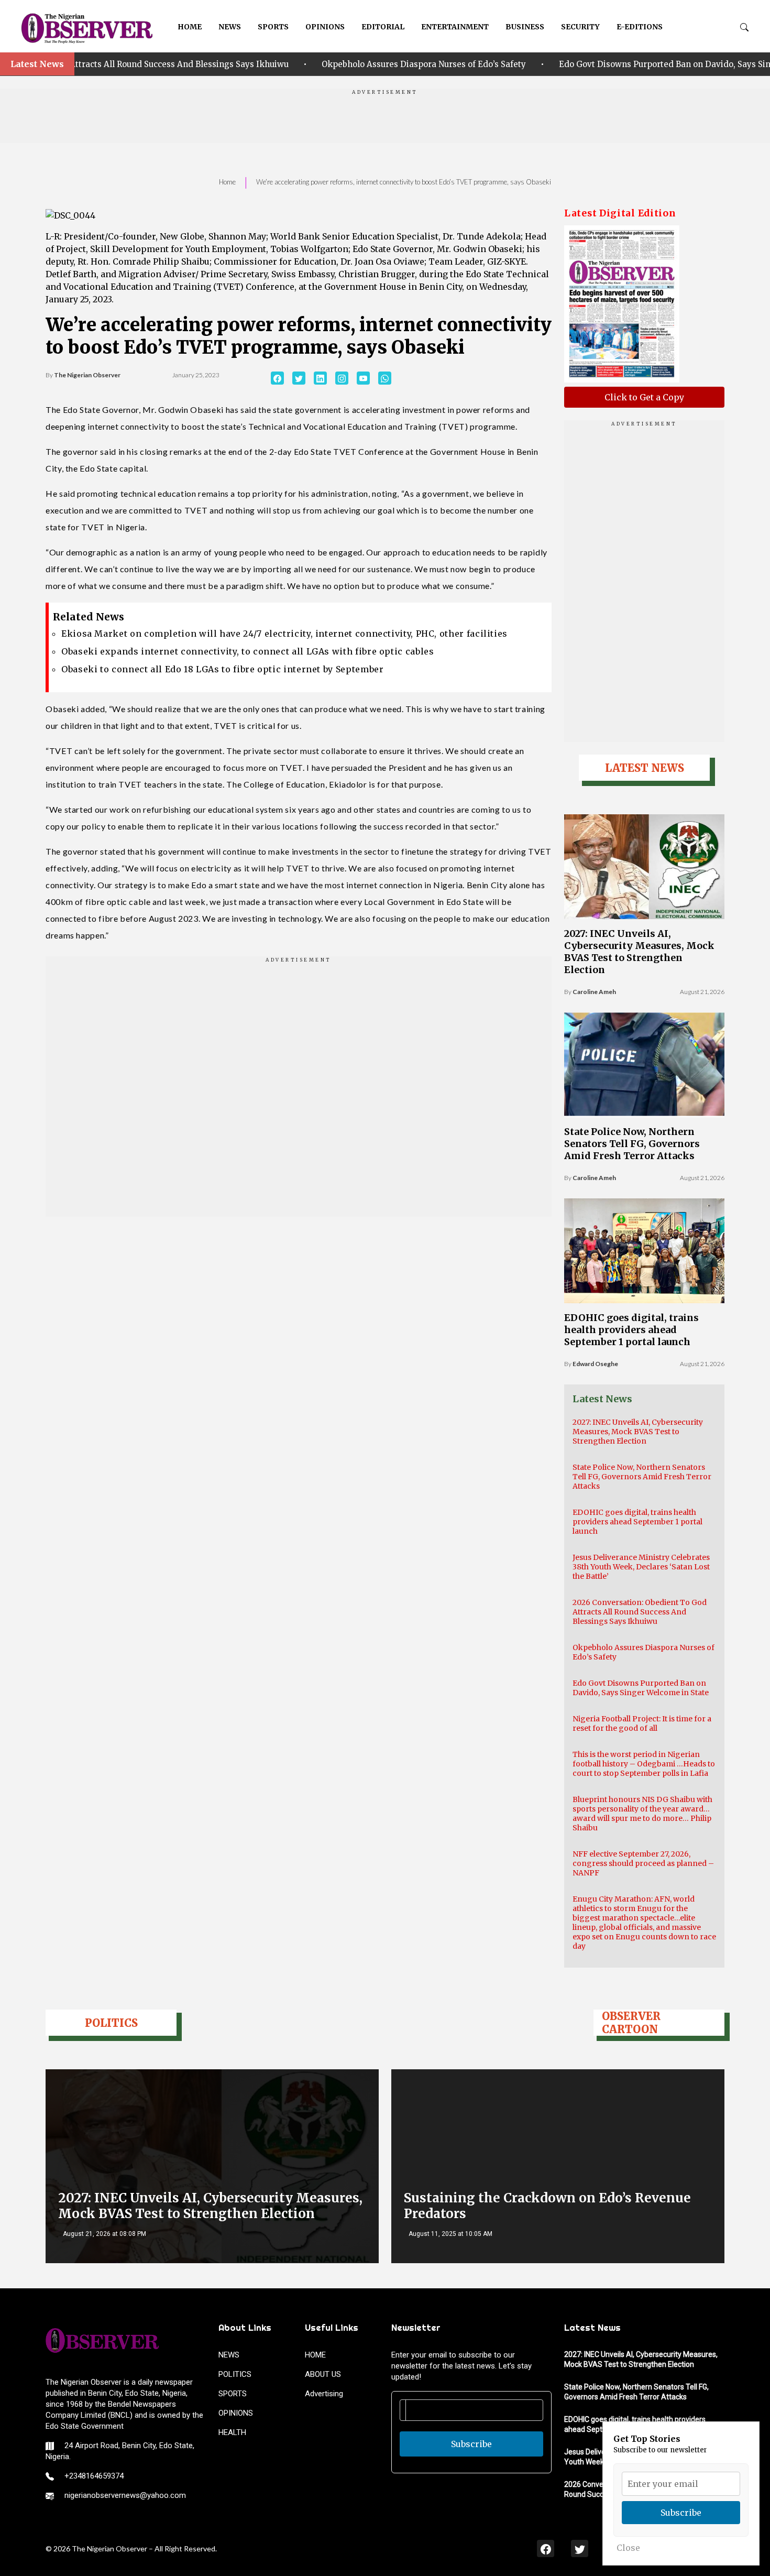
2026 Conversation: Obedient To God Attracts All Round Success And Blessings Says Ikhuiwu (640, 1612)
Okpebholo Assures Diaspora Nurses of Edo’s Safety (314, 64)
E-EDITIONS (640, 27)
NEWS (230, 27)
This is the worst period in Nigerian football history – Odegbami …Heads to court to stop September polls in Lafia (644, 1764)
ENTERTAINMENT (455, 27)
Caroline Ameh (594, 992)
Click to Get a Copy (644, 397)
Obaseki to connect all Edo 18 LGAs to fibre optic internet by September (222, 669)
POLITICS (235, 2374)
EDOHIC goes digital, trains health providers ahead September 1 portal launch (631, 1330)
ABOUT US (323, 2374)
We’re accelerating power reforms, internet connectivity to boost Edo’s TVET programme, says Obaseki (404, 182)
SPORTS (273, 27)
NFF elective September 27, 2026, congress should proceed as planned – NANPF (643, 1863)
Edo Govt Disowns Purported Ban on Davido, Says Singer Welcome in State (597, 64)
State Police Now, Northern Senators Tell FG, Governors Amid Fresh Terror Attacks (632, 1144)
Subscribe (471, 2444)
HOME (190, 27)
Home (227, 182)
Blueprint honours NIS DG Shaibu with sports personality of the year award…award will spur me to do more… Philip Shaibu (642, 1814)
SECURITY (580, 27)
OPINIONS (325, 27)
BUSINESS (525, 27)
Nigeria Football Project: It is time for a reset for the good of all (642, 1723)
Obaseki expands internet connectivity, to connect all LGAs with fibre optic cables (247, 651)
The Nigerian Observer (87, 375)
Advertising (324, 2394)
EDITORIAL (383, 27)
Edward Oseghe (595, 1364)
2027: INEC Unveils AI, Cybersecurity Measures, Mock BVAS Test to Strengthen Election (639, 952)
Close (628, 2548)
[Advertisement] (385, 119)
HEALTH (232, 2432)
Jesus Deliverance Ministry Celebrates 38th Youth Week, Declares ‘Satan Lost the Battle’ (641, 1567)
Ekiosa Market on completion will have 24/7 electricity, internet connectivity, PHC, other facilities (284, 634)
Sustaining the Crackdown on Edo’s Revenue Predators (547, 2206)
